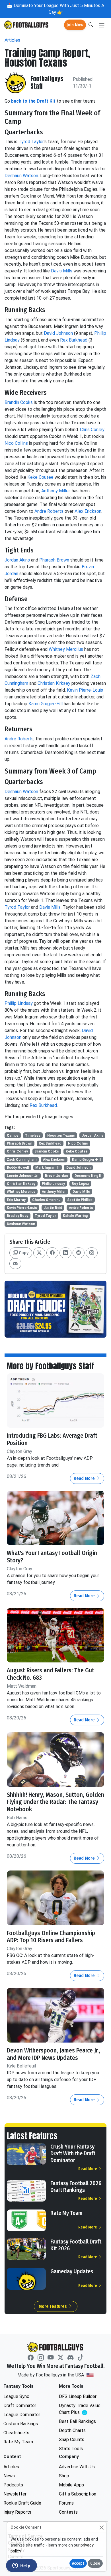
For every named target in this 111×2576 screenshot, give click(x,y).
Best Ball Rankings (77, 2421)
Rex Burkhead (74, 340)
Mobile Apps (71, 2485)
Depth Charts (72, 2430)
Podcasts (13, 2485)
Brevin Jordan (56, 1176)
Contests (68, 2512)
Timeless (33, 1136)
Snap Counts (72, 2440)
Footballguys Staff (47, 83)
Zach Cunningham (22, 1160)
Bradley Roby (18, 1216)
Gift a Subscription (78, 2494)
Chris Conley (92, 430)
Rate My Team (66, 2213)
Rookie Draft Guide (22, 2503)
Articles (12, 40)
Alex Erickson (88, 511)
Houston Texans (61, 1136)
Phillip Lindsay (19, 1003)
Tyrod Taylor (31, 142)
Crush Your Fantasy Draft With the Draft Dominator (73, 2153)
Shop (64, 2476)
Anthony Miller (55, 491)
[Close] (101, 2527)
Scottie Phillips (80, 1200)
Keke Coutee (40, 477)
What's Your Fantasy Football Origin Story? (52, 1557)
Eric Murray (16, 1200)
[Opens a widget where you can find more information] (21, 2566)
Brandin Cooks (19, 402)
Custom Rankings (21, 2424)
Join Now (75, 25)
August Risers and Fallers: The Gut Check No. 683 (51, 1674)
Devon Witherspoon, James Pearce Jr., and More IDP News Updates (54, 2054)
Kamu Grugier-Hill (46, 704)
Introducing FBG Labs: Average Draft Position (52, 1439)
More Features (53, 2306)
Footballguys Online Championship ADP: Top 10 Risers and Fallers (51, 1937)
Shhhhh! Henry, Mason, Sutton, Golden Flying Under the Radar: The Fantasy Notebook (55, 1802)
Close (95, 2563)
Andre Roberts (49, 511)
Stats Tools (71, 2449)
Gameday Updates (72, 2271)
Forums (66, 2503)
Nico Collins (16, 443)
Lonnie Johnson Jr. (23, 1176)
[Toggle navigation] (102, 25)
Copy (23, 1253)
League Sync (16, 2396)
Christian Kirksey (54, 683)
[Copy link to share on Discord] (15, 1264)
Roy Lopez (80, 1184)
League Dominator (22, 2415)
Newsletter (15, 2494)
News (9, 2476)
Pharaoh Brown (54, 560)
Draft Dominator (20, 2406)
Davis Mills (62, 271)
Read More (85, 1478)
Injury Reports (17, 2512)
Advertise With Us (77, 2467)
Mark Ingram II (47, 1168)
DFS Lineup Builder (78, 2396)
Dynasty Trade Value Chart (81, 2409)
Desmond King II (88, 1176)
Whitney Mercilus (66, 649)
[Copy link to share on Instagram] (92, 1253)
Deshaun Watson (21, 176)
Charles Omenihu (46, 1200)
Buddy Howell (18, 1168)
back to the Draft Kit (33, 101)
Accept (78, 2563)
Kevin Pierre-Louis (85, 690)
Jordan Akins (17, 560)
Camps (13, 1136)
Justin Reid (53, 1208)
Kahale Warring (75, 1216)
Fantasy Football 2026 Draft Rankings (76, 2187)
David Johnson (58, 333)
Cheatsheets (16, 2433)
